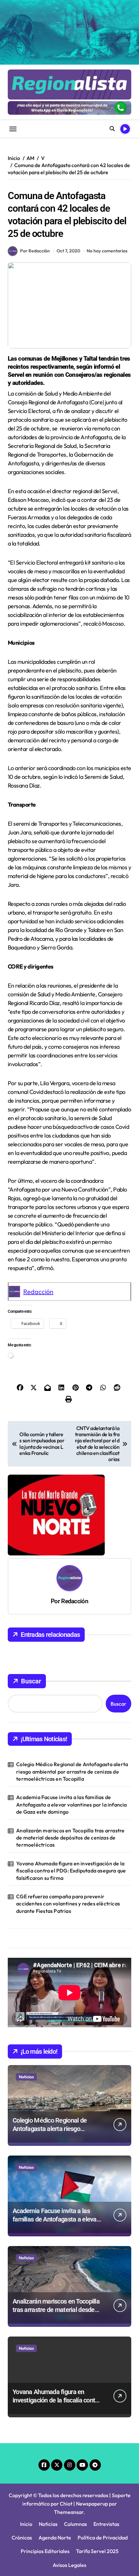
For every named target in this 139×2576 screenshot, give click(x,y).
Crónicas (22, 2538)
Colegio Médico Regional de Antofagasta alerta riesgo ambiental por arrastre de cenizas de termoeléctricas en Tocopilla (72, 1771)
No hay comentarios (107, 251)
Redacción (38, 1292)
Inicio (26, 2524)
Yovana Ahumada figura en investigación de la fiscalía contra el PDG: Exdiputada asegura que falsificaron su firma (71, 1871)
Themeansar (69, 2512)
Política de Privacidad (103, 2538)
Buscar (31, 1681)
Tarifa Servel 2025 (97, 2551)
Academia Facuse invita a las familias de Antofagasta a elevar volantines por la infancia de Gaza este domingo (71, 1804)
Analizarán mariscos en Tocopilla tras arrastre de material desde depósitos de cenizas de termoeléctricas (70, 1838)
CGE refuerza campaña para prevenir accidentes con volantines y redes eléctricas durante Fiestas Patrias (68, 1904)
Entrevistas (106, 2524)
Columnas (75, 2524)
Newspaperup (92, 2504)
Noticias (26, 2077)
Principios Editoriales (45, 2551)
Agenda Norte (55, 2538)
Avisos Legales (69, 2565)
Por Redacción (35, 251)
